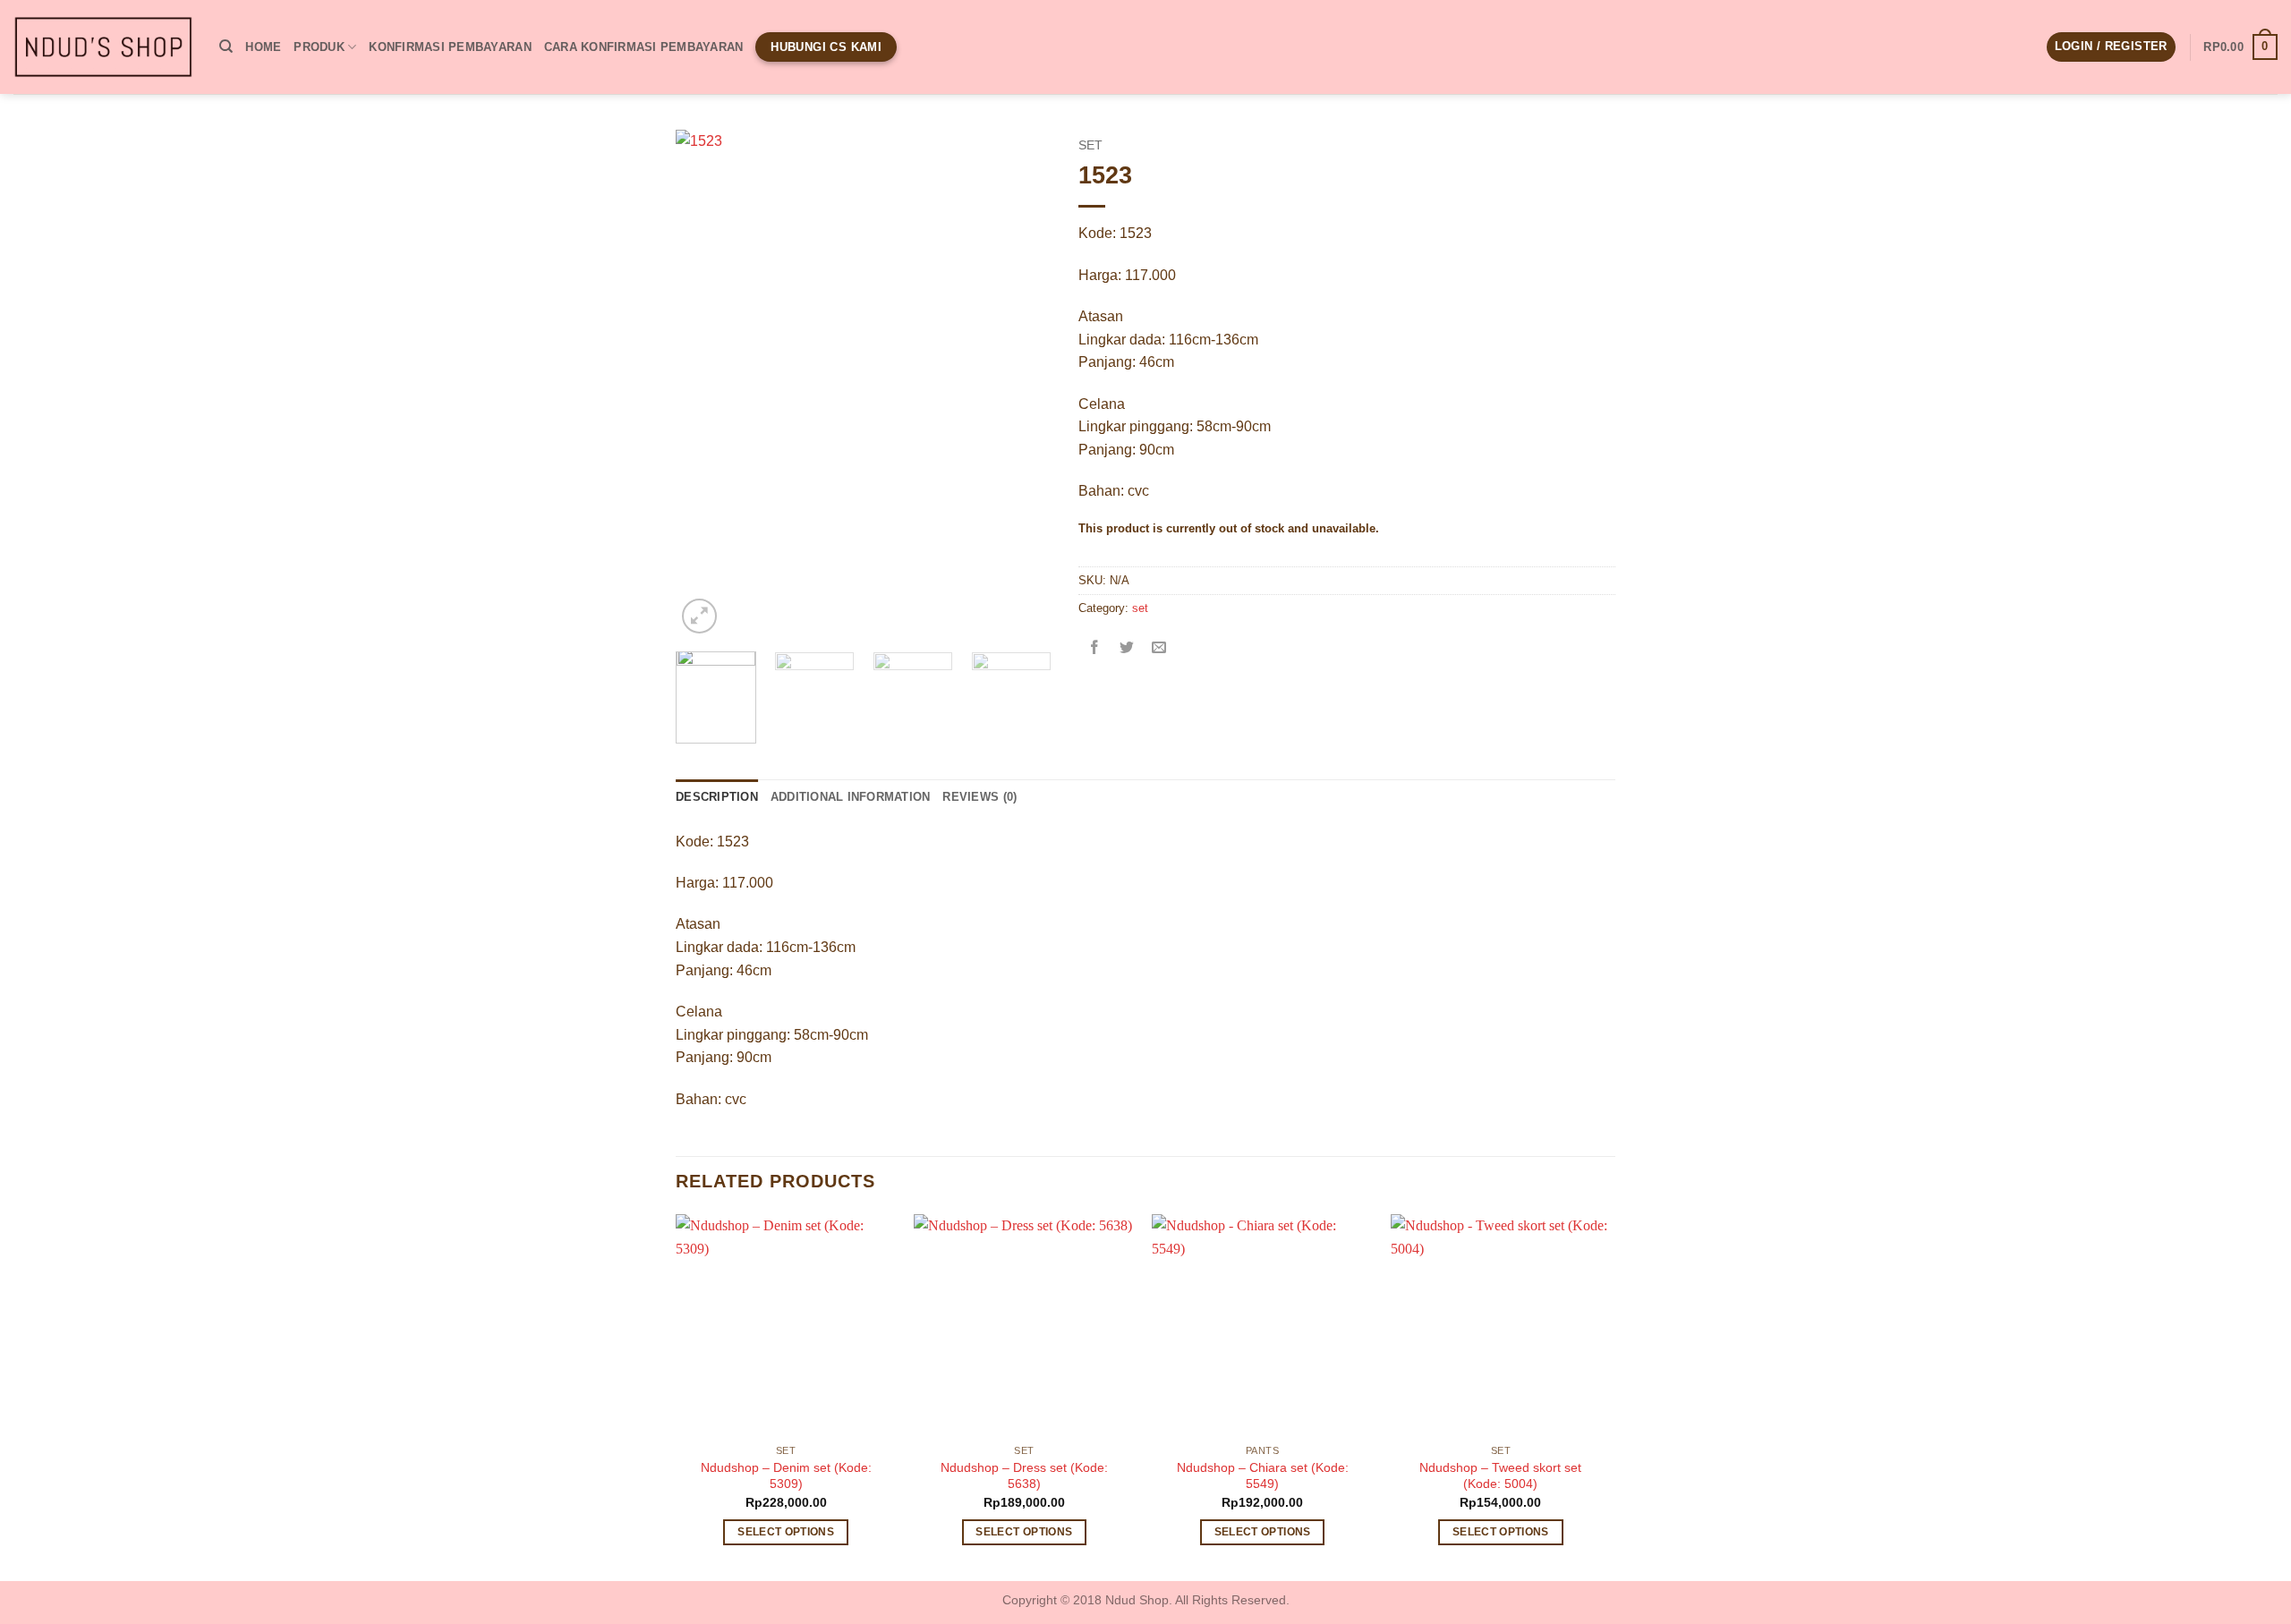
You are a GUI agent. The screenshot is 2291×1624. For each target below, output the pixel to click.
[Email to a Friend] (1159, 649)
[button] (2111, 47)
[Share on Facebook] (1095, 649)
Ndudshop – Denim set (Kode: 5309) (786, 1476)
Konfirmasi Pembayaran (450, 47)
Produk (319, 47)
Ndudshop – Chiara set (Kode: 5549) (1263, 1476)
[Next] (1021, 384)
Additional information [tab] (851, 797)
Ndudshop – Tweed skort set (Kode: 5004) (1500, 1476)
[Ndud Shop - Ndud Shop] (103, 47)
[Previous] (706, 384)
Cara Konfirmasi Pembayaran (644, 47)
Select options (786, 1532)
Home (263, 47)
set (1090, 145)
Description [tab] (717, 797)
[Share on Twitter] (1127, 649)
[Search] (226, 47)
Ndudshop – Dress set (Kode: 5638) (1024, 1476)
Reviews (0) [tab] (979, 797)
